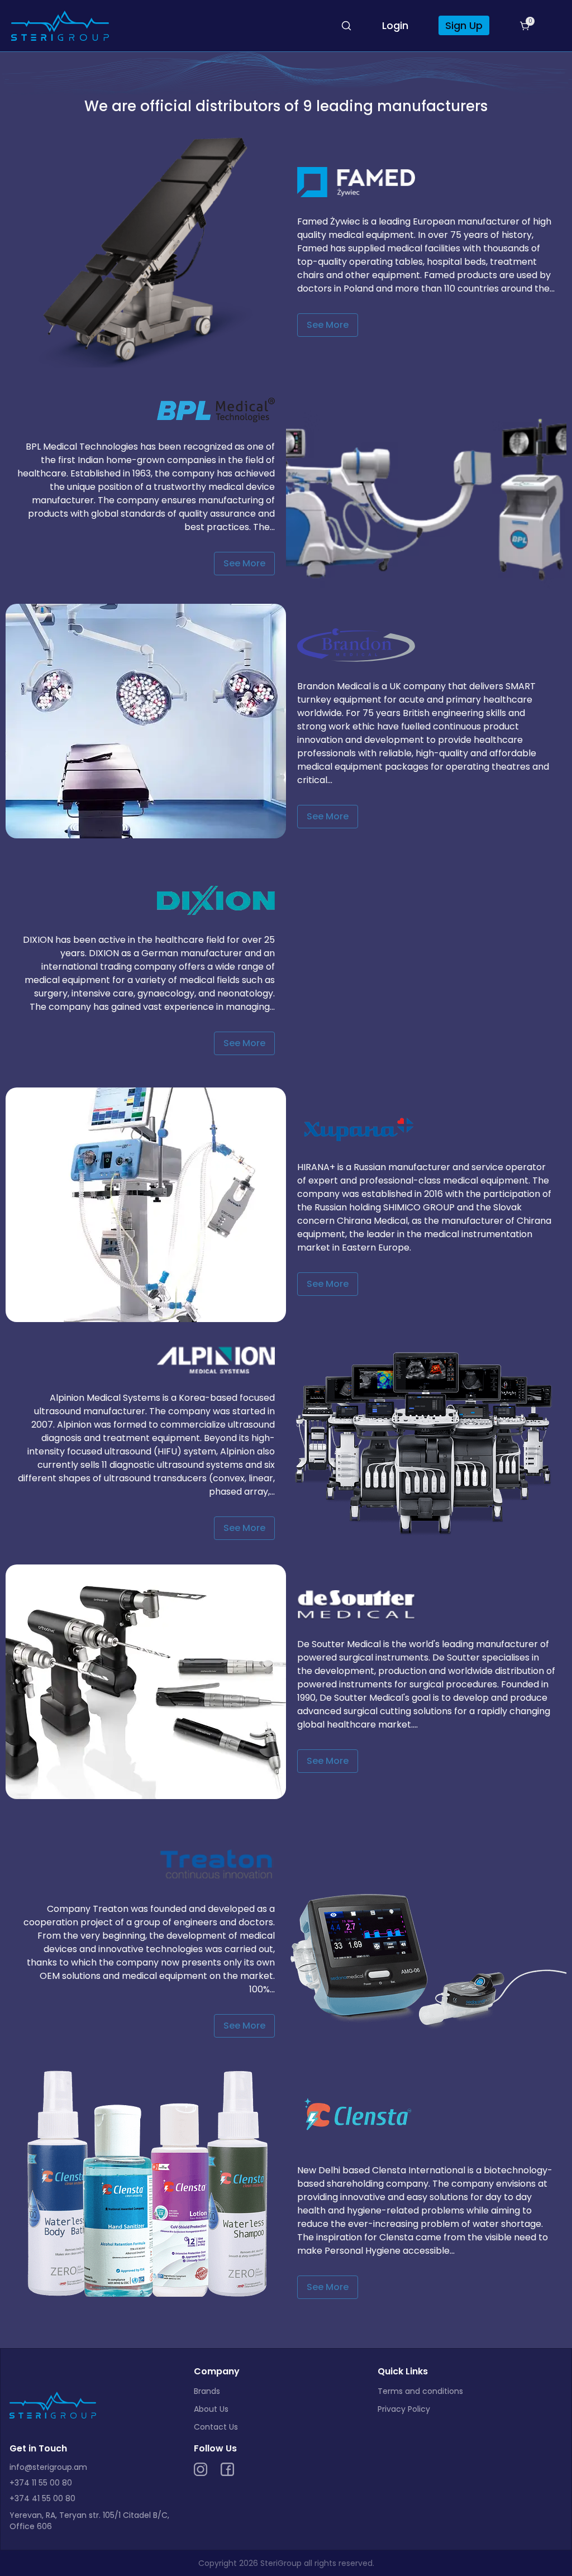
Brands (207, 2391)
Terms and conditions (420, 2391)
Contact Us (216, 2427)
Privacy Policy (404, 2409)
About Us (211, 2409)
